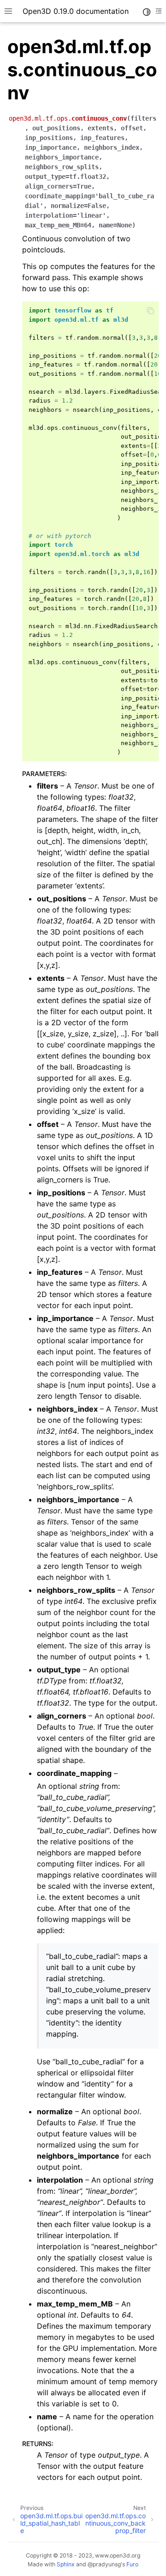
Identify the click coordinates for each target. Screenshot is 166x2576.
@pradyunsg (104, 2564)
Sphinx (66, 2564)
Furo (132, 2564)
